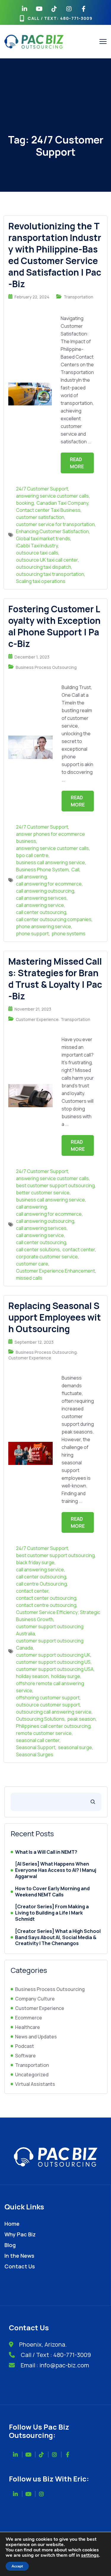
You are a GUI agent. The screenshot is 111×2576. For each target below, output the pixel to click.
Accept (17, 2566)
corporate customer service (47, 1257)
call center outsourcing (41, 912)
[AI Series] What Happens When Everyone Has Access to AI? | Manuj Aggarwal (56, 1870)
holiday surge (66, 1676)
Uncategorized (32, 2075)
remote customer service (44, 1733)
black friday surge (35, 1562)
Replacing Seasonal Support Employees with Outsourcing (55, 1317)
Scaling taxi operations (41, 581)
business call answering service (50, 862)
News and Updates (36, 2037)
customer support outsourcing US (53, 1662)
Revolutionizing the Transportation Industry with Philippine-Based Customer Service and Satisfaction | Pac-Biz (55, 255)
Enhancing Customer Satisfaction (52, 531)
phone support (32, 934)
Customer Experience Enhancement (55, 1271)
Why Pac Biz (20, 2234)
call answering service (40, 905)
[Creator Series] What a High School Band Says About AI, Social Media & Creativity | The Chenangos (58, 1937)
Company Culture (35, 1999)
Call (75, 870)
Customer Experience (37, 1019)
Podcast (25, 2046)
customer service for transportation (55, 524)
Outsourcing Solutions (40, 1719)
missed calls (29, 1278)
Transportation (78, 297)
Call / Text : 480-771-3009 (56, 2355)
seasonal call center (38, 1740)
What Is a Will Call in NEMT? (46, 1852)
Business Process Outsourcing (46, 667)
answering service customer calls (52, 496)
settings (90, 2555)
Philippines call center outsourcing (53, 1726)
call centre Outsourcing (41, 1584)
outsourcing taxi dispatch (44, 567)
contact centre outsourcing (46, 1605)
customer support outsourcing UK (53, 1655)
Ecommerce (29, 2018)
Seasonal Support (36, 1747)
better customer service (43, 1193)
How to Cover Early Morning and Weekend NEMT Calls (52, 1892)
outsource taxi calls (37, 553)
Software (25, 2056)
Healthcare (28, 2027)
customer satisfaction (40, 517)
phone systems (69, 934)
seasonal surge (75, 1747)
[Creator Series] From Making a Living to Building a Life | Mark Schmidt (52, 1913)
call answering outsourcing (45, 891)
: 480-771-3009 (75, 18)
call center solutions (38, 1249)
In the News (19, 2256)
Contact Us (20, 2266)
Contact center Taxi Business (48, 510)
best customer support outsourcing (55, 1185)
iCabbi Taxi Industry (37, 546)
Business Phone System (42, 870)
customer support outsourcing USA (55, 1669)
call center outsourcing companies (54, 919)
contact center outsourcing (46, 1598)
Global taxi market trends (43, 538)
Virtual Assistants (35, 2084)
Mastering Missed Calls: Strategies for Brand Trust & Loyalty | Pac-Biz (55, 979)
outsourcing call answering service (54, 1712)
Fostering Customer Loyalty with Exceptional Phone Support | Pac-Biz (54, 626)
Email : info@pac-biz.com (55, 2365)
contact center (79, 1249)
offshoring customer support (48, 1698)
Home (12, 2224)
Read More (77, 463)
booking (25, 503)
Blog (10, 2245)
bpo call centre (32, 855)
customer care (32, 1264)
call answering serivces (41, 898)
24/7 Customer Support (42, 489)
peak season (81, 1719)
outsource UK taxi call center (47, 560)
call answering (31, 877)
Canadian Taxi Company (62, 503)
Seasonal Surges (35, 1754)
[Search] (93, 1802)
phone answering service (44, 926)
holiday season (32, 1676)
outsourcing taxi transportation (50, 574)
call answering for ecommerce (49, 884)
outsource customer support (48, 1705)
